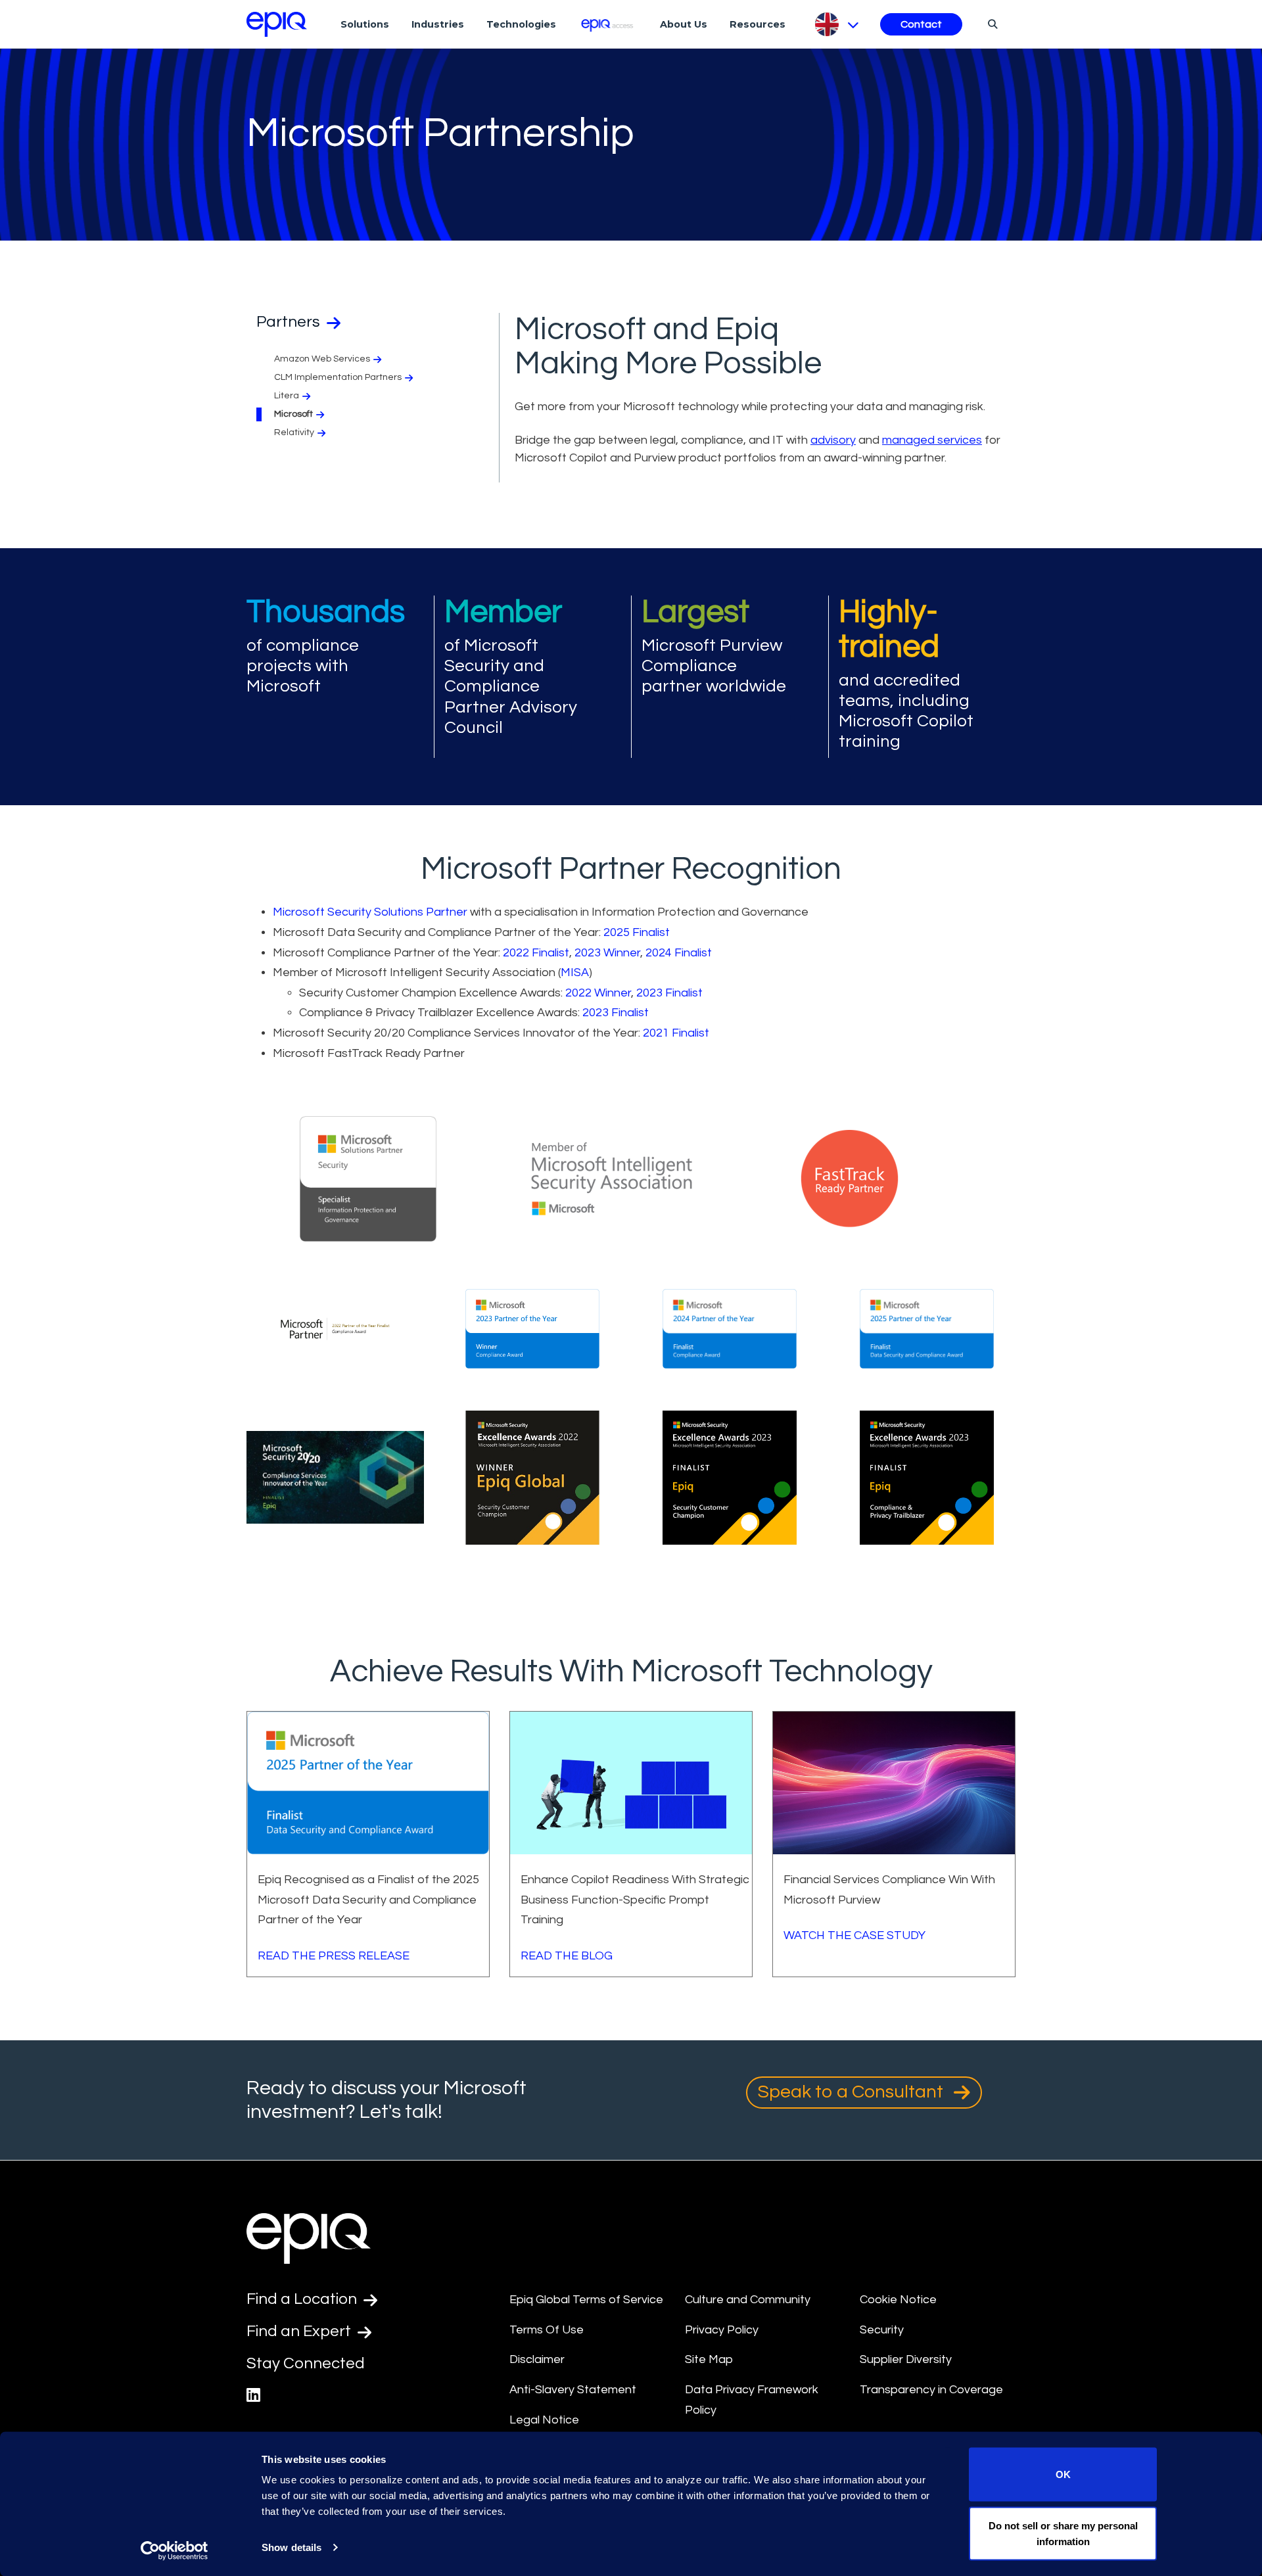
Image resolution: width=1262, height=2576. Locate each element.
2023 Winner (607, 953)
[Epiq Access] (608, 24)
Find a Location (303, 2299)
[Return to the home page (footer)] (277, 24)
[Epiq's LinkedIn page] (253, 2396)
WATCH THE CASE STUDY (854, 1935)
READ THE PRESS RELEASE (334, 1956)
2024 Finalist (679, 953)
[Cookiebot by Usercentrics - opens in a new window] (175, 2550)
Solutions (365, 24)
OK (1063, 2474)
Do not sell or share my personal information (1063, 2533)
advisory (833, 440)
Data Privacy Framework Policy (752, 2400)
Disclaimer (537, 2359)
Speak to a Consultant (853, 2092)
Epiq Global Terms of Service (586, 2300)
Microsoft (293, 414)
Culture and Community (748, 2300)
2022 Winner (598, 993)
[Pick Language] (836, 24)
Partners (290, 322)
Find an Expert (300, 2331)
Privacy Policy (722, 2330)
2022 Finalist (536, 953)
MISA (575, 972)
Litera (287, 396)
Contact (921, 24)
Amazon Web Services (322, 359)
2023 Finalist (669, 993)
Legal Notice (544, 2420)
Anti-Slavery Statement (573, 2390)
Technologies (521, 24)
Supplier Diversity (906, 2359)
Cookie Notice (898, 2300)
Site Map (709, 2359)
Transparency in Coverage (931, 2390)
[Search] (991, 24)
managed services (932, 440)
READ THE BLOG (567, 1956)
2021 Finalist (676, 1033)
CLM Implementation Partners (338, 377)
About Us (684, 24)
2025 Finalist (637, 932)
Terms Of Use (547, 2330)
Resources (758, 24)
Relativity (294, 433)
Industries (438, 24)
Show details (292, 2547)
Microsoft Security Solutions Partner (370, 912)
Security (882, 2330)
